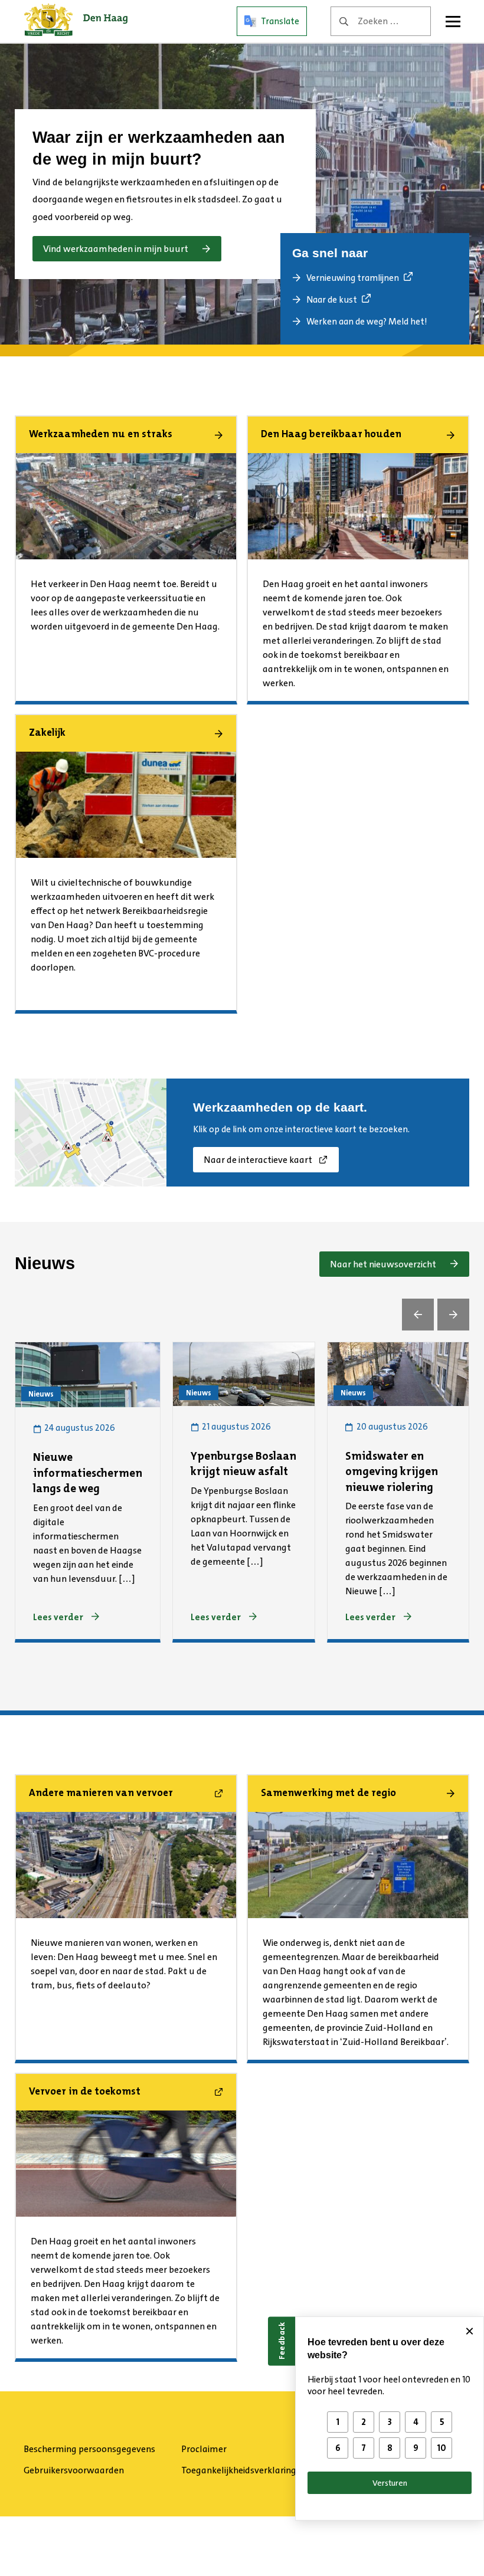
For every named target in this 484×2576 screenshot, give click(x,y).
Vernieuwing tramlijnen (353, 278)
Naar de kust (332, 300)
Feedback (282, 2341)
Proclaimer (204, 2449)
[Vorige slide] (418, 1315)
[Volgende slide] (453, 1315)
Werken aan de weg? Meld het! (367, 322)
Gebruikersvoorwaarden (74, 2470)
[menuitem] (98, 2449)
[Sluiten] (469, 2331)
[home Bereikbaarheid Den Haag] (76, 21)
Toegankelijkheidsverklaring (239, 2470)
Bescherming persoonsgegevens (89, 2449)
